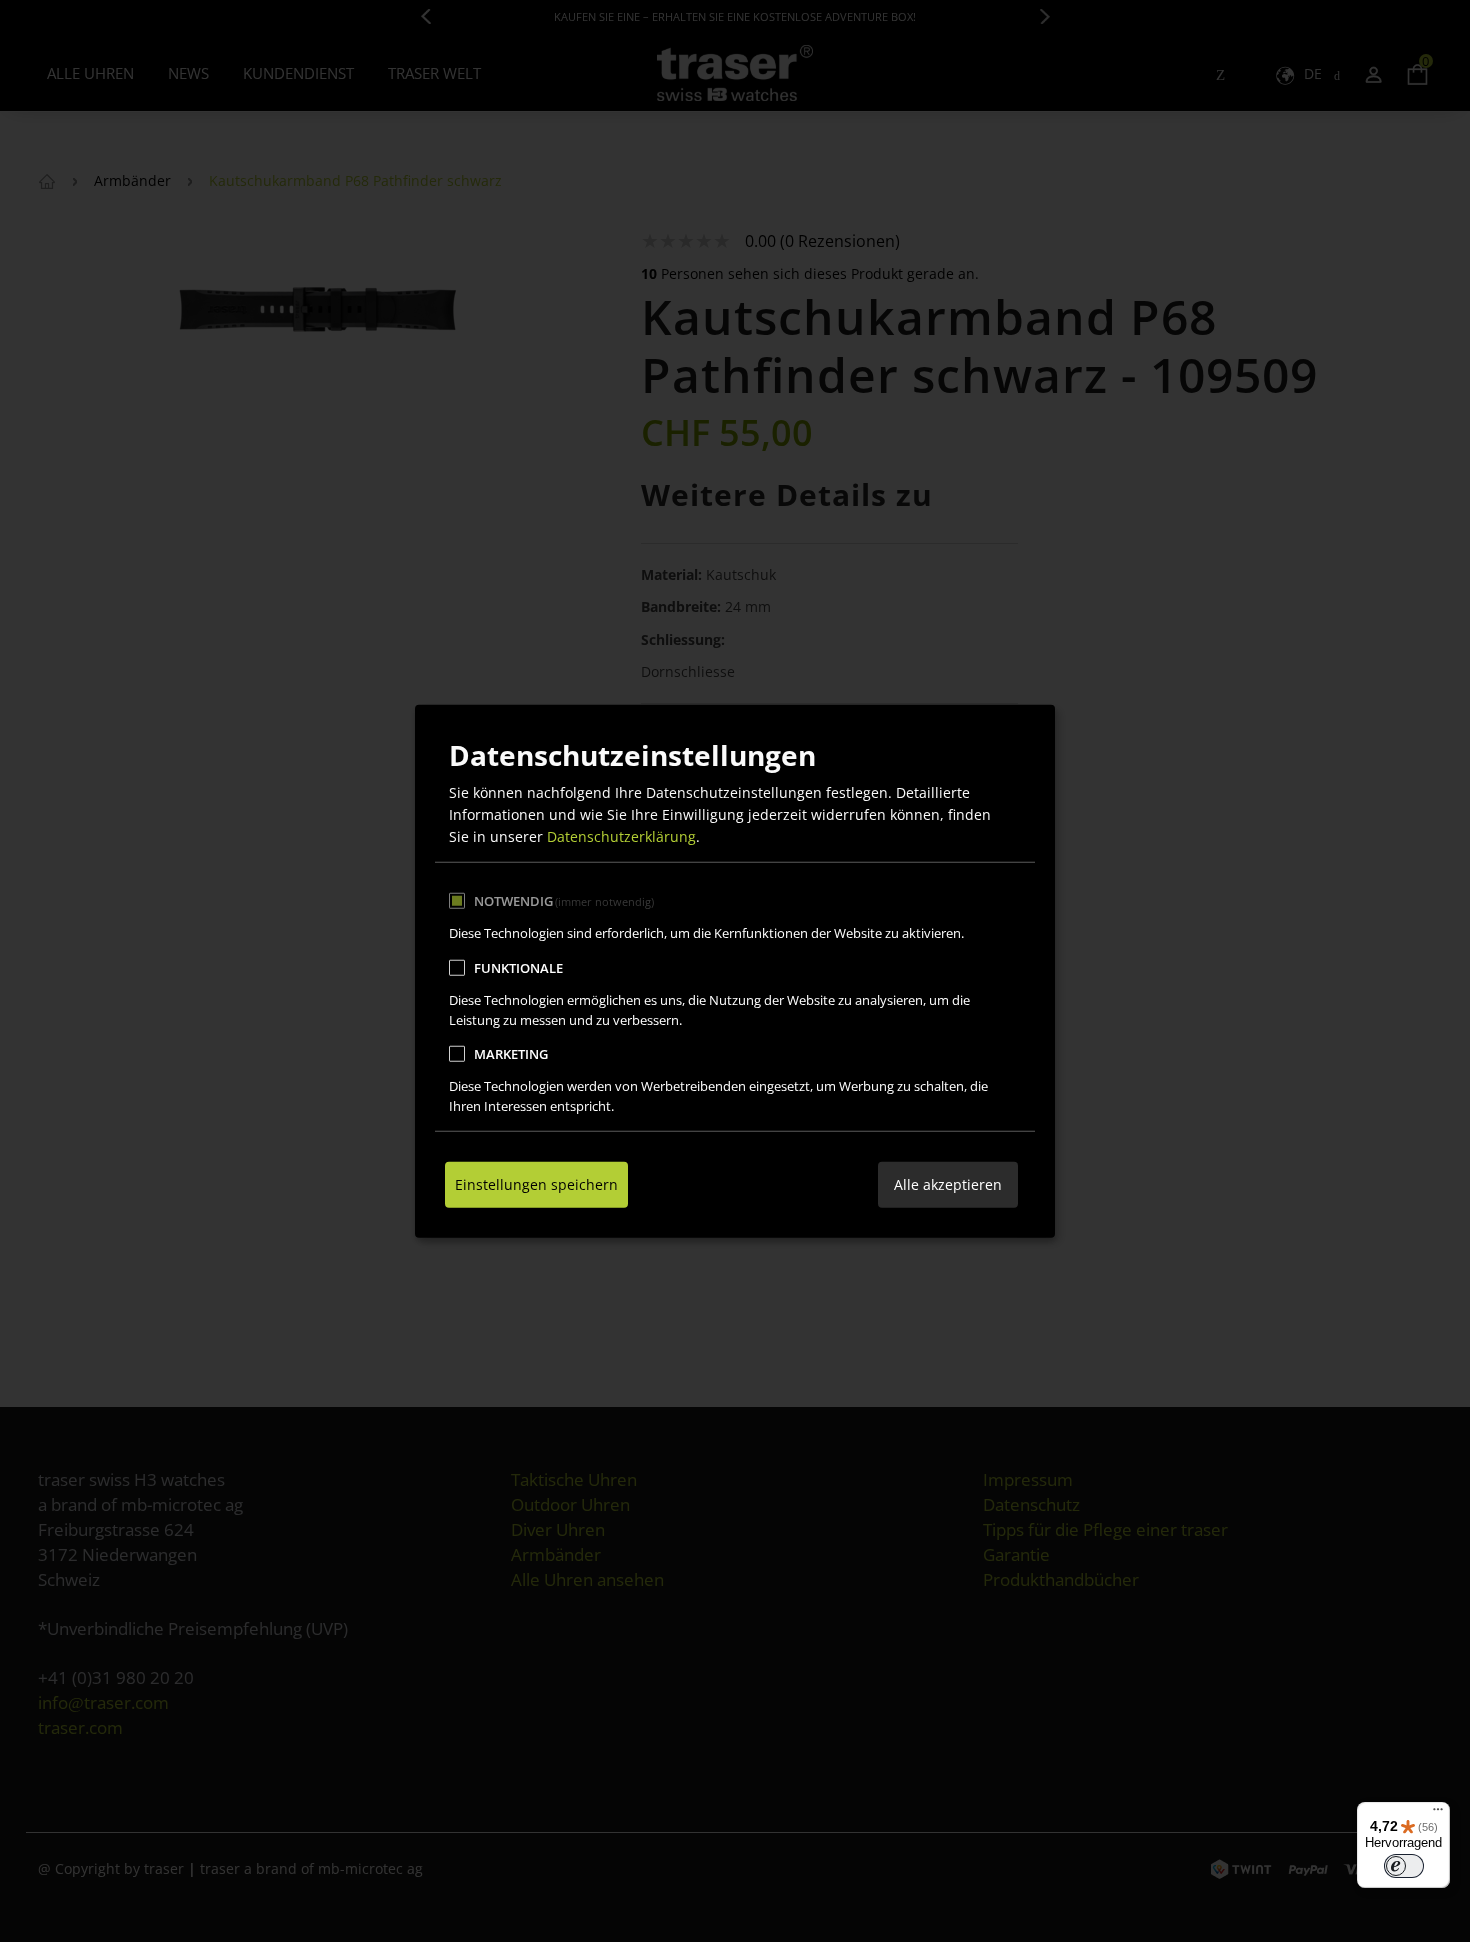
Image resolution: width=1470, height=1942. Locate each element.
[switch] (1404, 1866)
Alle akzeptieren (948, 1183)
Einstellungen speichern (536, 1183)
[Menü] (1438, 1814)
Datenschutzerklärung (621, 836)
